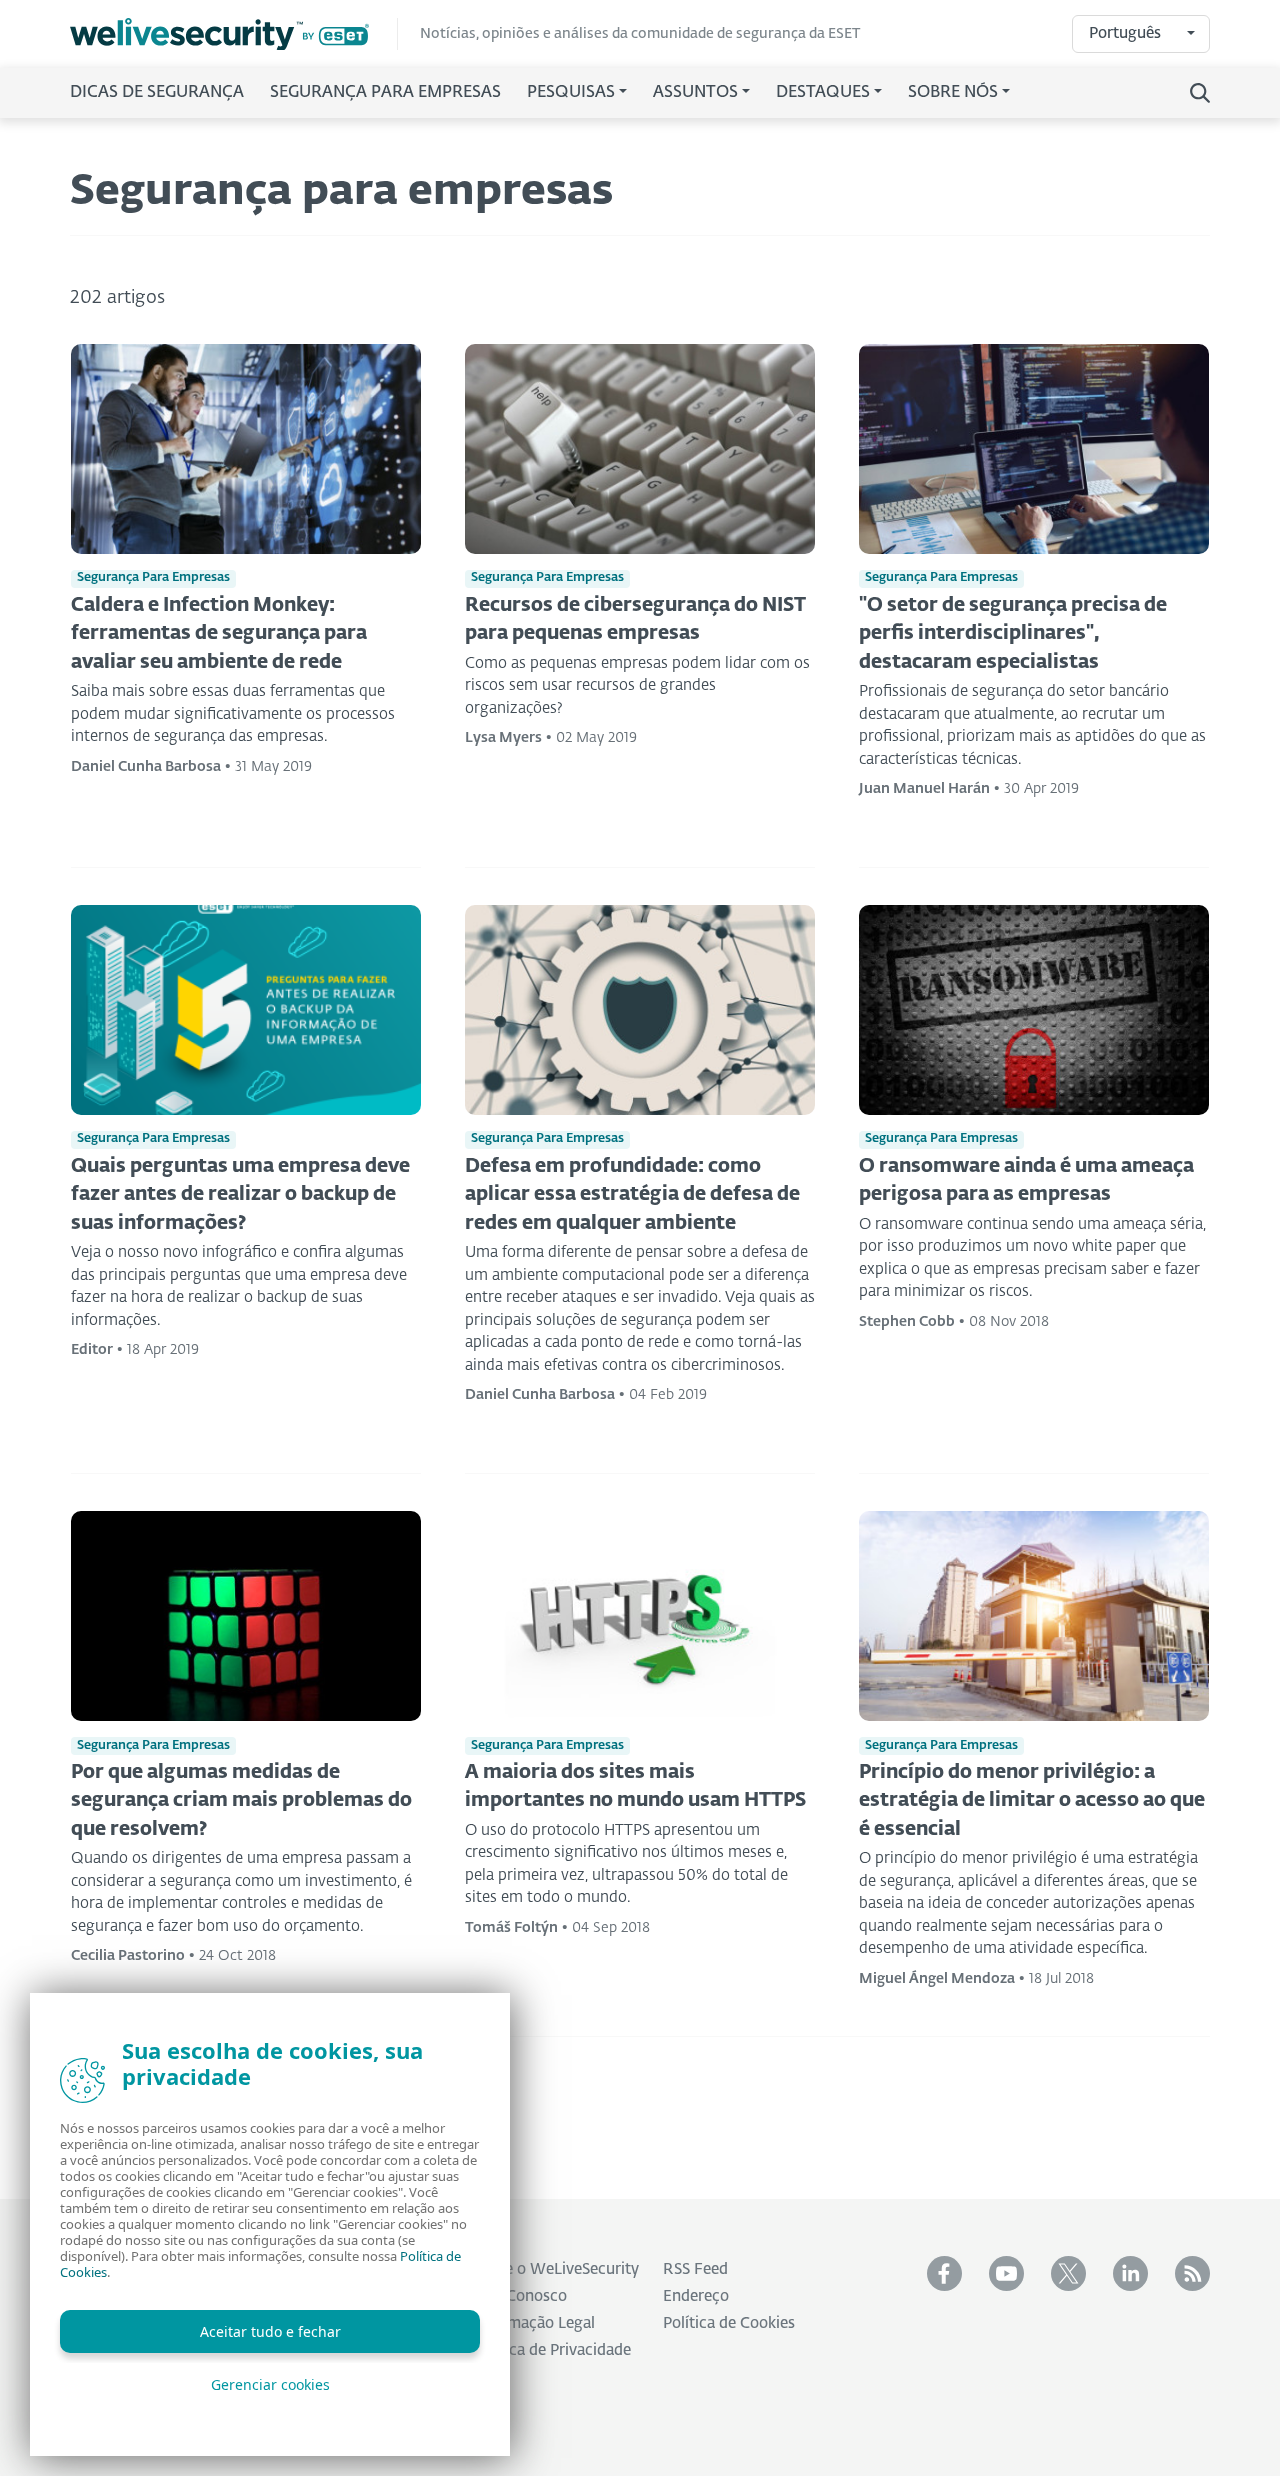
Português (1125, 33)
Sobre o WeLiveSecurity (556, 2269)
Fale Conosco (520, 2296)
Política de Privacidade (552, 2350)
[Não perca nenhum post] (1192, 2273)
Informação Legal (534, 2323)
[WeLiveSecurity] (234, 34)
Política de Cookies (729, 2323)
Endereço (696, 2296)
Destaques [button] (823, 93)
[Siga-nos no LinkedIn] (1130, 2273)
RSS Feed (695, 2269)
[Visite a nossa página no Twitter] (1068, 2273)
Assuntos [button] (695, 93)
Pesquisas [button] (571, 93)
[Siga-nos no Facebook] (944, 2273)
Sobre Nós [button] (953, 93)
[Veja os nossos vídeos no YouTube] (1006, 2273)
